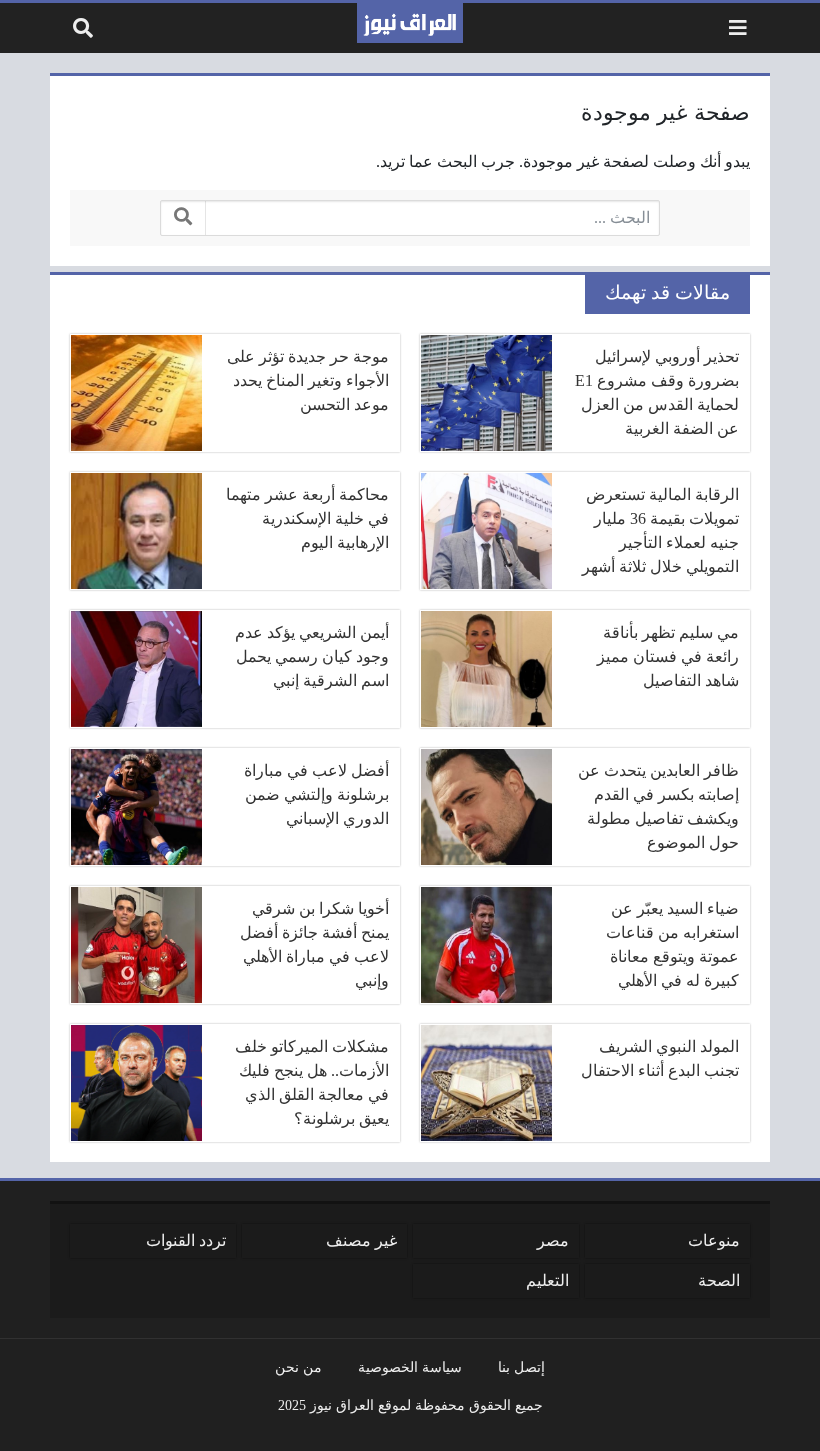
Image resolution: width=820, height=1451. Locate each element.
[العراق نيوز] (410, 23)
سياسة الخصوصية (410, 1367)
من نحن (298, 1367)
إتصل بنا (521, 1367)
